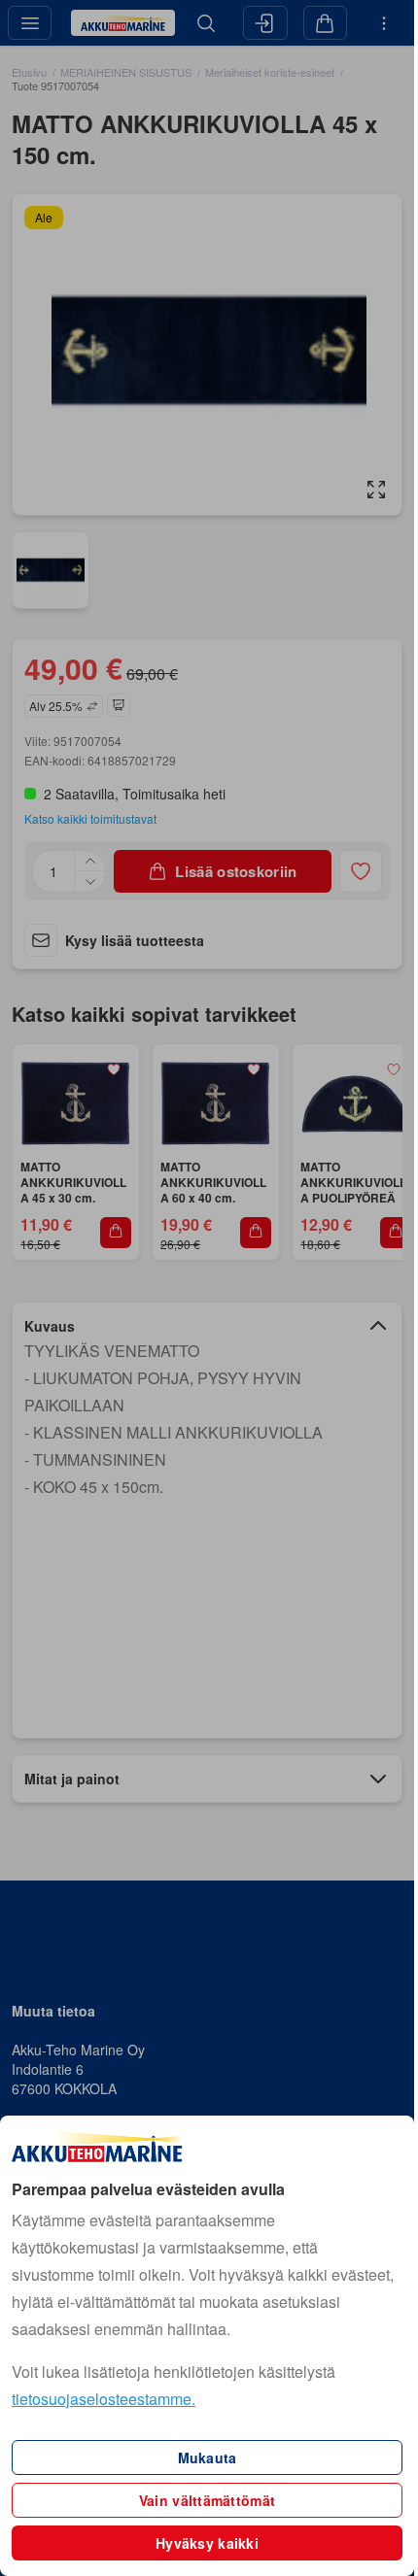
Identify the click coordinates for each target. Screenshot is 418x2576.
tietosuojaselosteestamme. (104, 2399)
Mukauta (208, 2457)
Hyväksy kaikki (207, 2543)
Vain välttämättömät (207, 2500)
